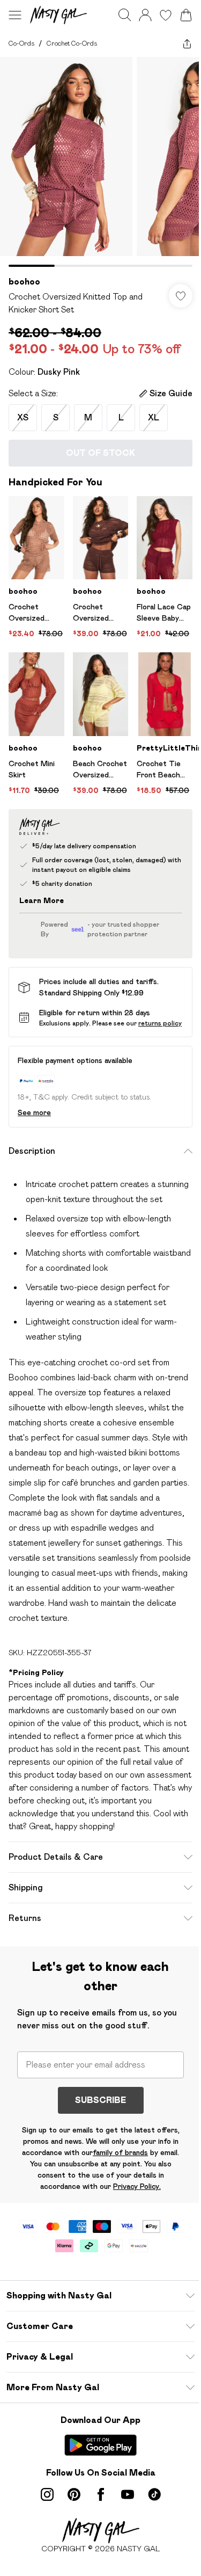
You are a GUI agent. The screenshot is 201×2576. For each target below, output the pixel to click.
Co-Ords (21, 43)
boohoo (24, 282)
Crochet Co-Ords (72, 43)
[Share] (187, 43)
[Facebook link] (101, 2494)
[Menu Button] (15, 15)
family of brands (120, 2152)
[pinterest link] (74, 2494)
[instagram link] (47, 2494)
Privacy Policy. (137, 2186)
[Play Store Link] (100, 2445)
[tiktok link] (154, 2494)
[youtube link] (128, 2494)
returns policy (160, 1023)
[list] (100, 162)
